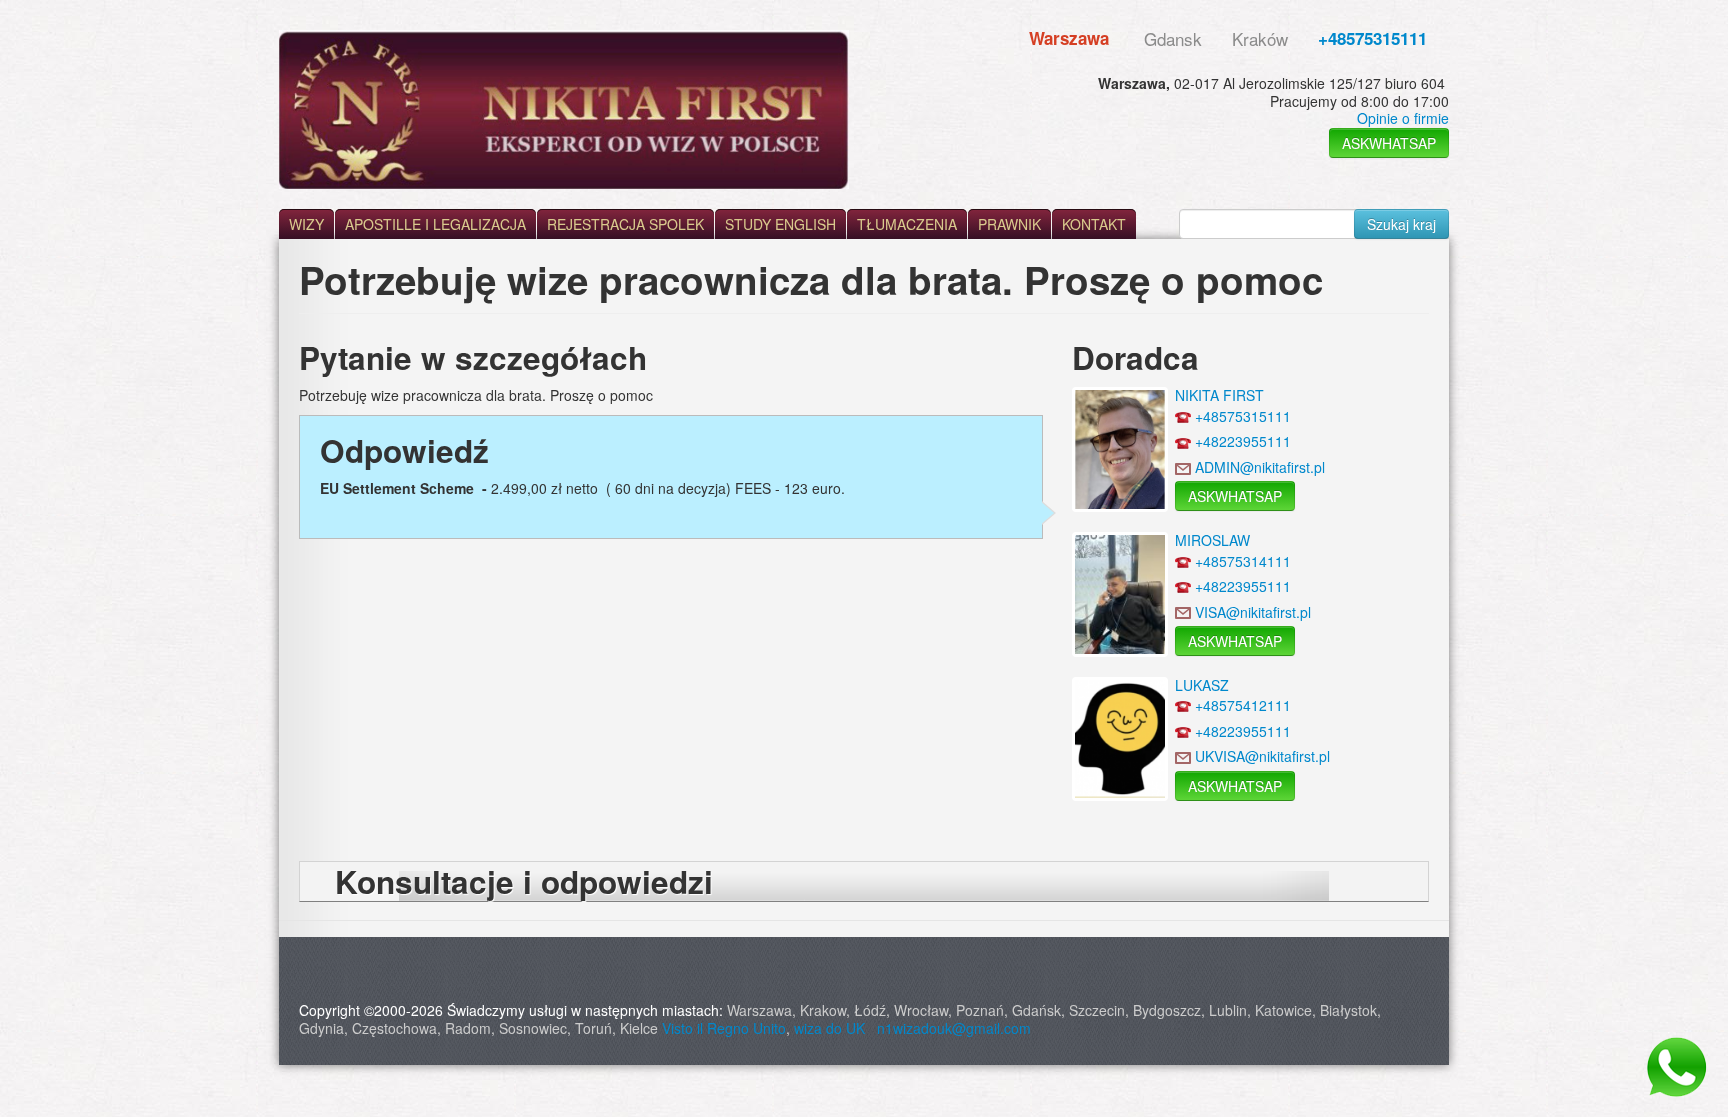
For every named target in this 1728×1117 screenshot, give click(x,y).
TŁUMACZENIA (907, 224)
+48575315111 (1372, 38)
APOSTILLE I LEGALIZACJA (435, 224)
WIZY (306, 224)
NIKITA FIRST (1219, 395)
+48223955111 (1243, 441)
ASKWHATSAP (1389, 143)
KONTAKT (1094, 224)
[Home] (564, 109)
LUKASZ (1202, 685)
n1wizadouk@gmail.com (954, 1028)
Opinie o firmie (1403, 118)
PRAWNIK (1009, 224)
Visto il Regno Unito (724, 1028)
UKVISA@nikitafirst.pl (1262, 756)
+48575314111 (1243, 561)
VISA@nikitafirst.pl (1253, 612)
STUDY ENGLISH (780, 224)
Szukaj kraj (1401, 224)
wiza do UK (833, 1028)
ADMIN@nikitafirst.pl (1260, 467)
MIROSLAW (1212, 540)
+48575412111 (1243, 705)
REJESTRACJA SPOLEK (625, 224)
